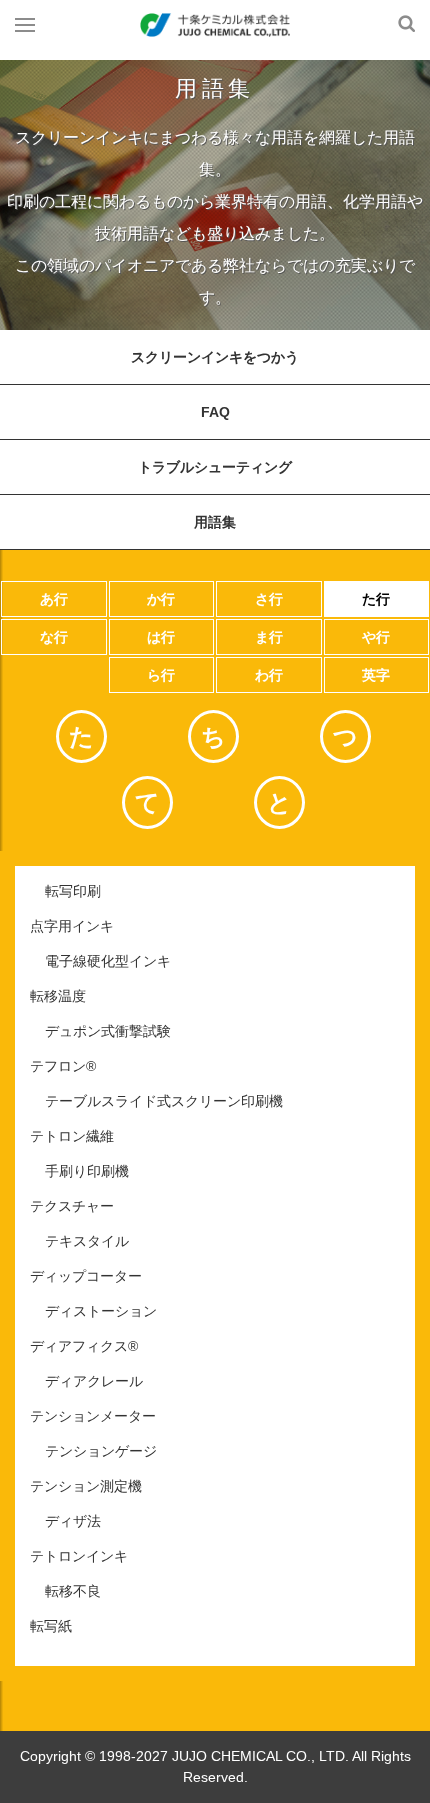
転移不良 (73, 1591)
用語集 (215, 522)
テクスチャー (72, 1206)
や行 (376, 637)
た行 (376, 599)
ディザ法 (73, 1521)
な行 (54, 637)
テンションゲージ (101, 1451)
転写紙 (51, 1626)
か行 (161, 599)
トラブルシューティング (215, 467)
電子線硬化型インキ (108, 961)
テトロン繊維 (72, 1136)
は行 (161, 637)
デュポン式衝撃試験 (108, 1031)
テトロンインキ (79, 1556)
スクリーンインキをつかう (215, 357)
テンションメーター (93, 1416)
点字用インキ (72, 926)
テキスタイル (87, 1241)
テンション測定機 (86, 1486)
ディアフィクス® (84, 1346)
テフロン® (63, 1066)
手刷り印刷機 (87, 1171)
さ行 (269, 599)
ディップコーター (86, 1276)
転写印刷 (73, 891)
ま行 (269, 637)
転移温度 (58, 996)
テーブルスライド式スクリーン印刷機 (164, 1101)
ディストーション (101, 1311)
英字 (376, 675)
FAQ (215, 412)
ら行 (161, 675)
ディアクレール (94, 1381)
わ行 (269, 675)
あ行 (54, 599)
